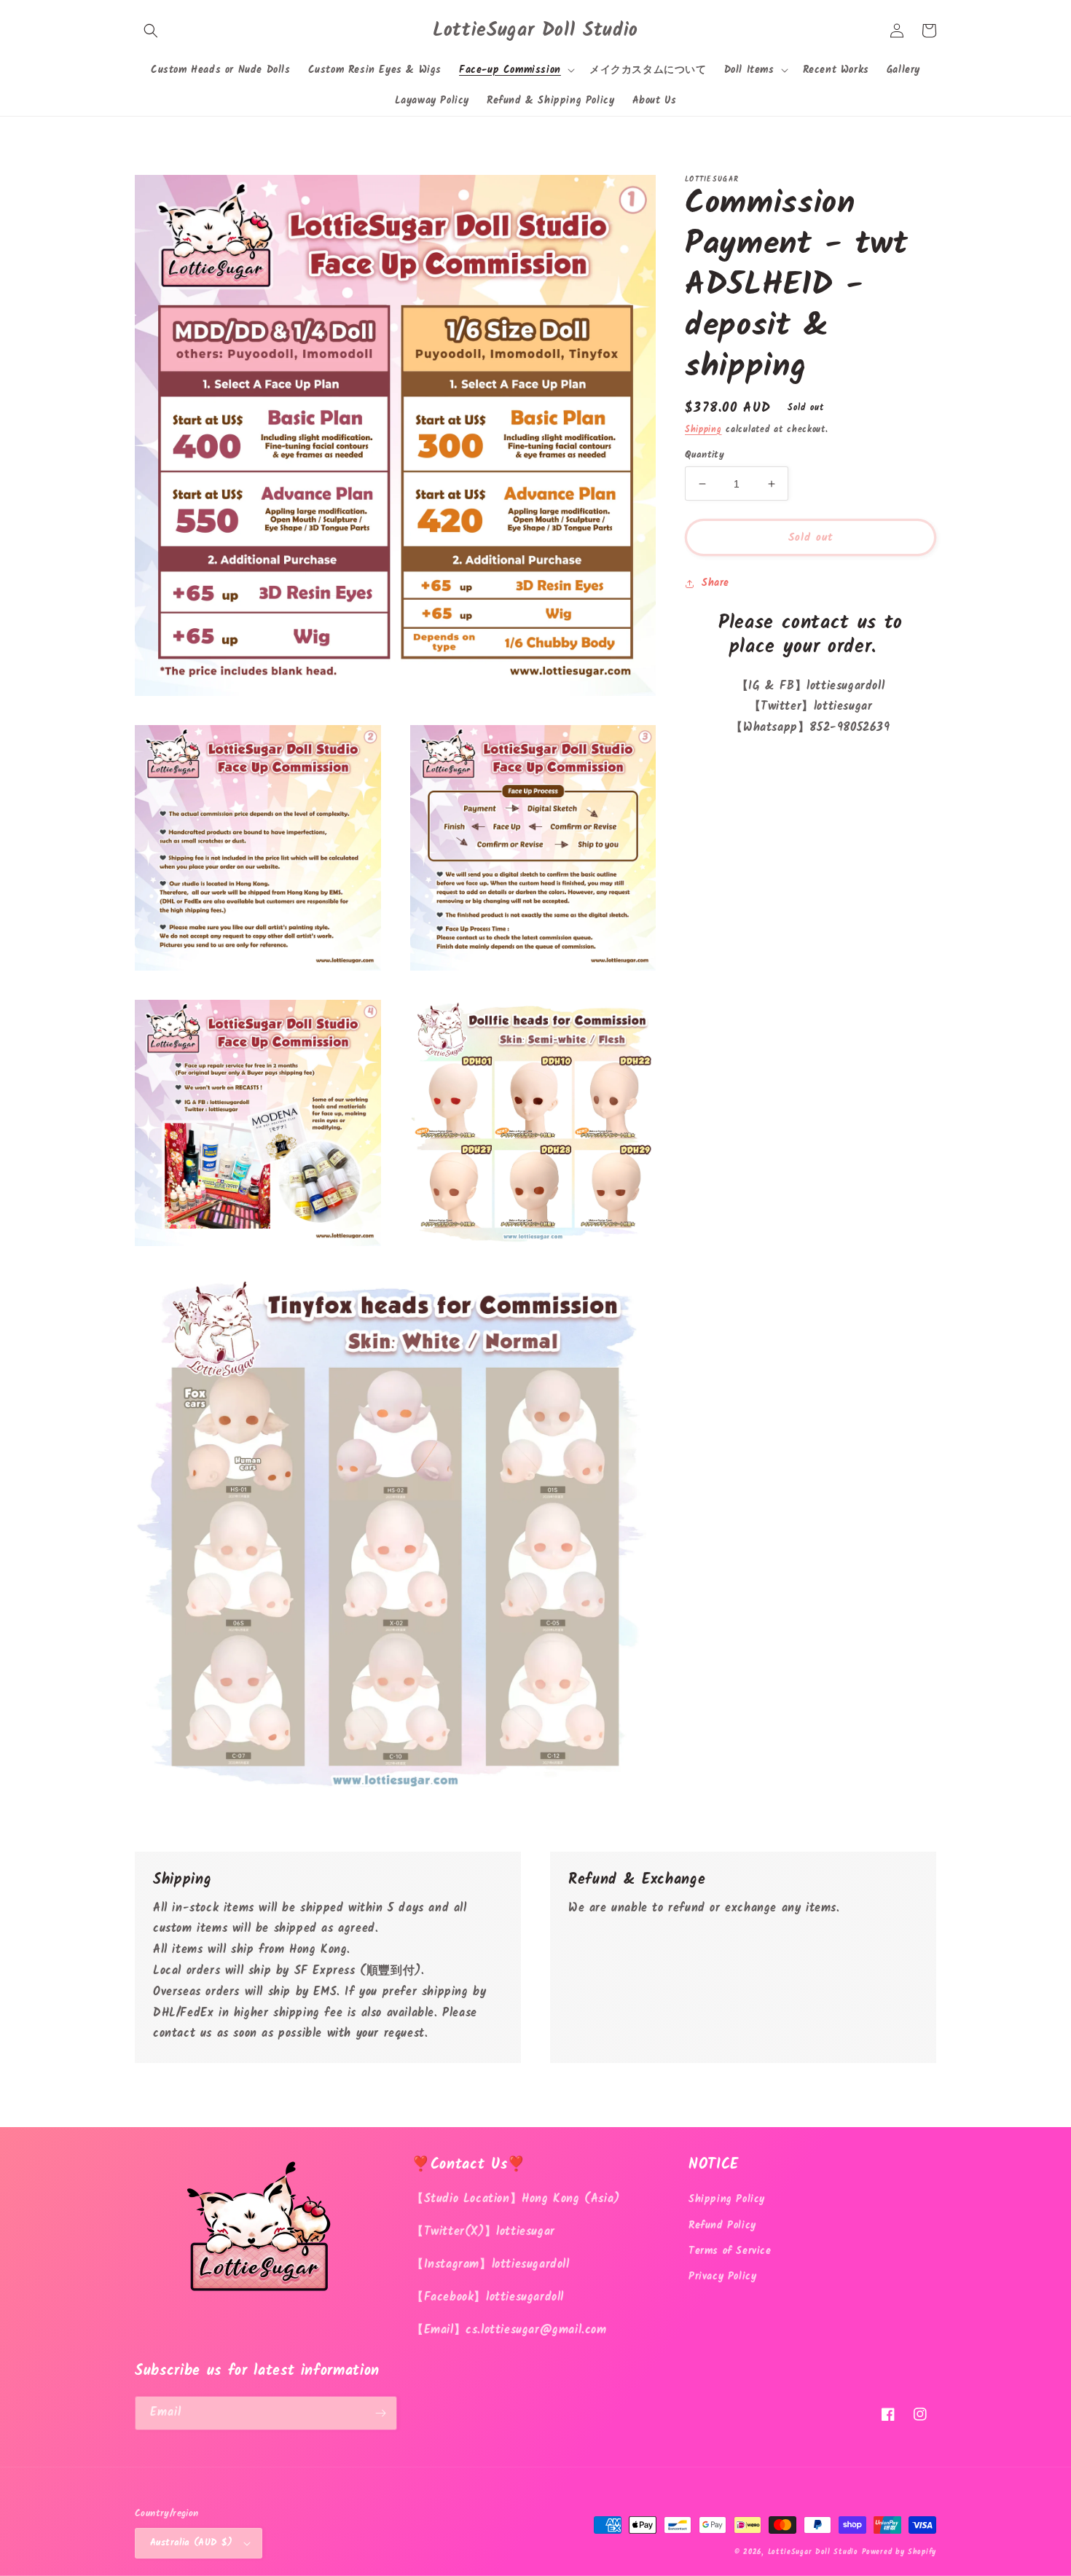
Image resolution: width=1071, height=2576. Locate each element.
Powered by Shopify (899, 2552)
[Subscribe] (380, 2413)
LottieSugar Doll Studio (813, 2552)
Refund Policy (722, 2225)
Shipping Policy (727, 2199)
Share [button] (715, 584)
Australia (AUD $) (192, 2543)
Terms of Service (730, 2251)
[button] (151, 31)
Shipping (703, 430)
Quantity (705, 455)
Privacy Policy (722, 2276)
